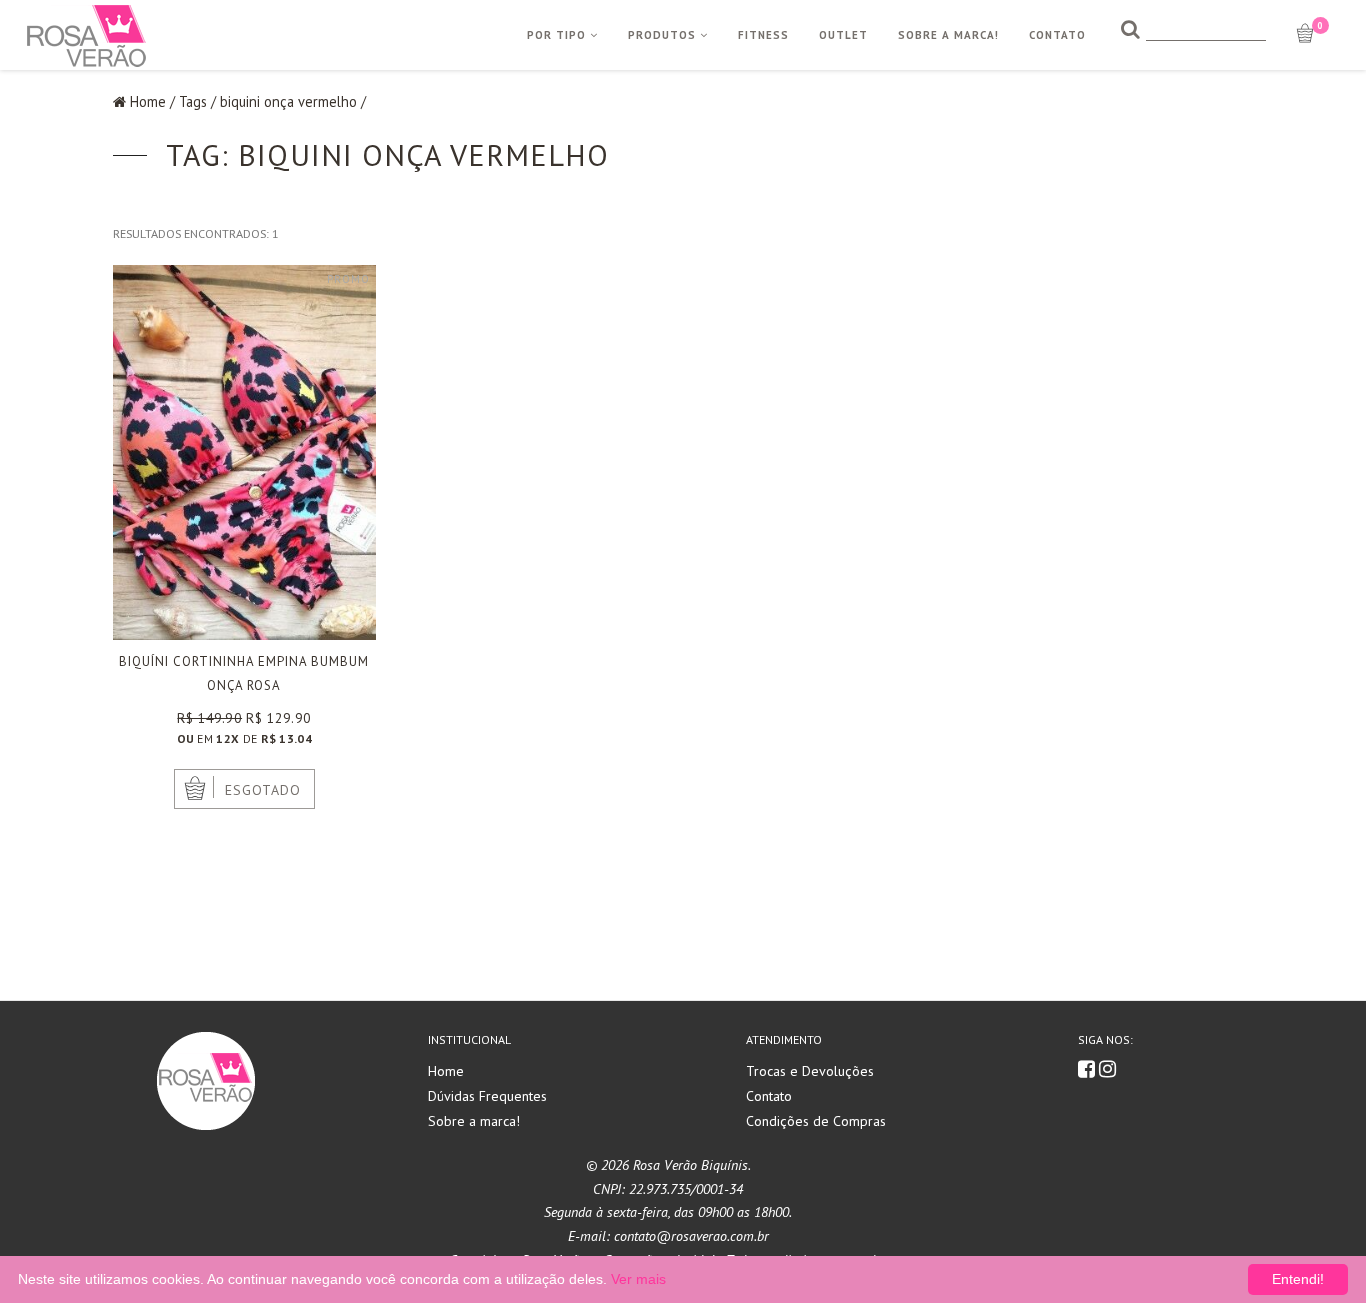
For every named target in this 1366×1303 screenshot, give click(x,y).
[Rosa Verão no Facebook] (1088, 1070)
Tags (193, 101)
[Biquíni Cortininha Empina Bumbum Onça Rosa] (244, 452)
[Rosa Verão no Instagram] (1107, 1070)
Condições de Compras (816, 1121)
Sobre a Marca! (948, 35)
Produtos (664, 35)
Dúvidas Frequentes (487, 1096)
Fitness (763, 35)
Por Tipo (558, 35)
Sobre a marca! (474, 1121)
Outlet (843, 35)
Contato (1057, 35)
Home (148, 101)
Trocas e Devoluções (810, 1071)
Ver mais (638, 1279)
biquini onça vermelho (288, 101)
